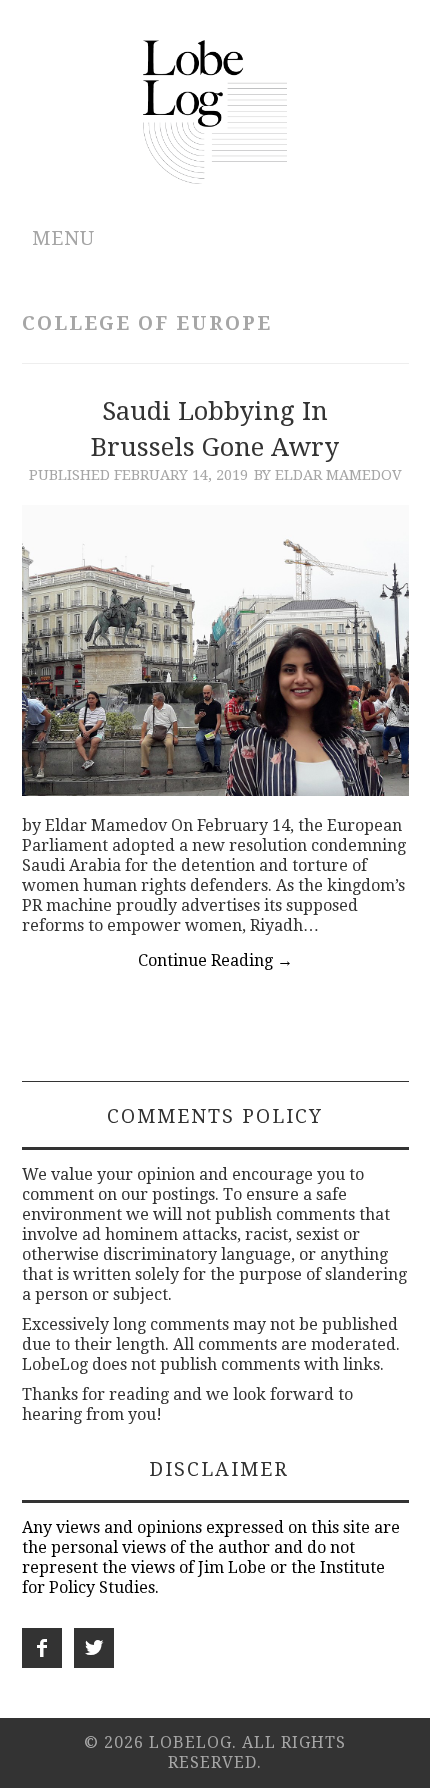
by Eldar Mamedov (328, 475)
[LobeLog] (215, 110)
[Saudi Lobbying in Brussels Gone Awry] (215, 650)
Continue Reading (215, 960)
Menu (63, 238)
